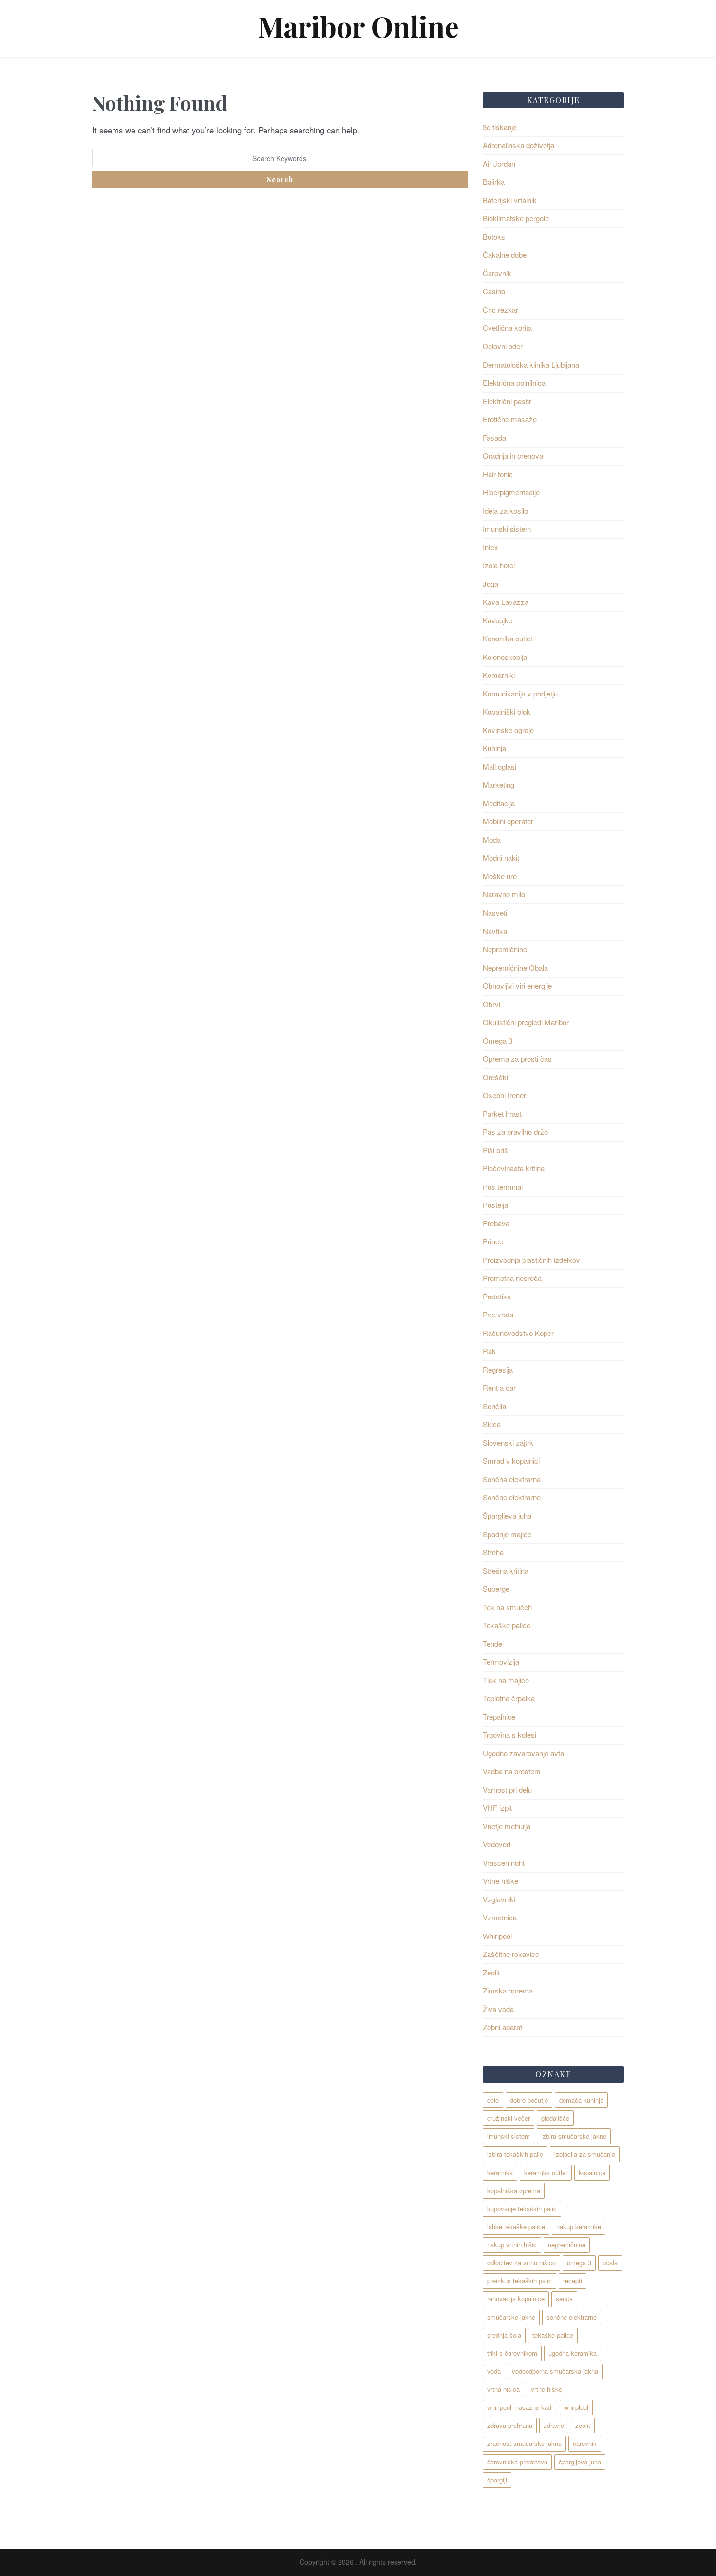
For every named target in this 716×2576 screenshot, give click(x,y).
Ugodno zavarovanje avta (523, 1753)
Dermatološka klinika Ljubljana (531, 365)
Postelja (495, 1205)
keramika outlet (546, 2172)
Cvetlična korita (507, 328)
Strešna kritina (506, 1570)
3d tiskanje (500, 127)
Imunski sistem (507, 529)
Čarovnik (497, 273)
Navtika (495, 931)
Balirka (494, 181)
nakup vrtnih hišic (512, 2245)
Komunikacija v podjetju (520, 693)
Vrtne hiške (500, 1881)
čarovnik (585, 2443)
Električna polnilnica (514, 383)
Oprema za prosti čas (517, 1059)
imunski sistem (509, 2136)
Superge (496, 1589)
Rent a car (499, 1387)
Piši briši (496, 1150)
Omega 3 (498, 1041)
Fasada (494, 438)
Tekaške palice (507, 1625)
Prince (493, 1241)
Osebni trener (504, 1095)
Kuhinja (494, 748)
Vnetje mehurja (507, 1826)
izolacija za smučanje (585, 2154)
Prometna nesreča (512, 1278)
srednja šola (504, 2335)
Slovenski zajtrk (508, 1442)
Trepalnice (499, 1717)
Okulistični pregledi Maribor (526, 1022)
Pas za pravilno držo (515, 1132)
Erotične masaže (510, 419)
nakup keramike (579, 2227)
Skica (492, 1424)
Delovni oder (503, 346)
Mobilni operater (508, 821)
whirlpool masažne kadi (520, 2407)
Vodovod (497, 1844)
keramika (500, 2172)
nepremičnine (567, 2245)
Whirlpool (497, 1936)
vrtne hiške (546, 2389)
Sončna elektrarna (512, 1479)
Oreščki (495, 1077)
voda (494, 2371)
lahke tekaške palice (516, 2227)
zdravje (554, 2425)
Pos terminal (503, 1187)
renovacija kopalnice (516, 2299)
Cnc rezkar (500, 310)
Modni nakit (501, 857)
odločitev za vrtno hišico (521, 2263)
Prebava (496, 1223)
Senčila (494, 1406)
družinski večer (509, 2118)
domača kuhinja (581, 2100)
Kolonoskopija (505, 657)
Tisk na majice (506, 1680)
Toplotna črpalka (509, 1698)
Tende (492, 1644)
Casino (494, 291)
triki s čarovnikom (512, 2353)
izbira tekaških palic (515, 2154)
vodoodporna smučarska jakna (555, 2371)
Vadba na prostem (512, 1771)
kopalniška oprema (514, 2191)
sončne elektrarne (572, 2317)
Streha (493, 1552)
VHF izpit (497, 1808)
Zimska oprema (508, 1990)
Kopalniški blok (507, 711)
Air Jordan (499, 163)
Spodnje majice (507, 1534)
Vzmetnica (500, 1917)
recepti (573, 2281)
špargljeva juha (580, 2462)
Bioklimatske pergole (516, 218)
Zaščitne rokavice (511, 1954)
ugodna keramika (573, 2353)
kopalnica (592, 2172)
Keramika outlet (508, 638)
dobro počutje (529, 2100)
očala (610, 2263)
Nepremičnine (505, 949)
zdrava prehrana (510, 2425)
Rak (489, 1351)
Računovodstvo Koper (518, 1333)
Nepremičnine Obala (515, 968)
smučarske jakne (511, 2317)
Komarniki (499, 675)
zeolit (583, 2425)
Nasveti (495, 912)
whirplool (576, 2407)
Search (280, 179)
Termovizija (501, 1662)
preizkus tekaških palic (519, 2281)
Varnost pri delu (507, 1790)
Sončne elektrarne (512, 1497)
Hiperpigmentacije (511, 492)
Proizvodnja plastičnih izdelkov (531, 1260)
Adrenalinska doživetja (518, 145)
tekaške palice (553, 2335)
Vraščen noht (504, 1863)
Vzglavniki (499, 1899)
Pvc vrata (498, 1314)
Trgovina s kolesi (509, 1735)
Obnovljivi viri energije (517, 986)
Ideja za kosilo (505, 511)
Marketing (499, 784)
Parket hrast (502, 1114)
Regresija (498, 1369)
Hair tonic (498, 474)
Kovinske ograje (508, 730)
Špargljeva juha (507, 1515)
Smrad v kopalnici (511, 1460)
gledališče (555, 2118)
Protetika (497, 1296)
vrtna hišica (503, 2389)
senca (564, 2299)
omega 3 (579, 2263)
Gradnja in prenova (513, 456)
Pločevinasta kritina (514, 1168)
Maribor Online (358, 26)
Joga (490, 584)
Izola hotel (499, 565)
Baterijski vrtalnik (510, 200)
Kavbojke (498, 620)
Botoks (494, 236)
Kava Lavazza (506, 602)
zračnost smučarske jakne (524, 2443)
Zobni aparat (502, 2027)
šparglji (497, 2480)
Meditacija (499, 803)
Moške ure (500, 876)
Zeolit (491, 1972)
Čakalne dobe (505, 254)
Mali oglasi (499, 766)
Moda (492, 839)
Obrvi (491, 1004)
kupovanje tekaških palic (522, 2209)
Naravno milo (504, 894)
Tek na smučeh (507, 1607)
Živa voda (498, 2009)
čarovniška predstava (517, 2462)
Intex (490, 547)
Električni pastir (507, 401)
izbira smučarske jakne (574, 2136)
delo (493, 2100)
